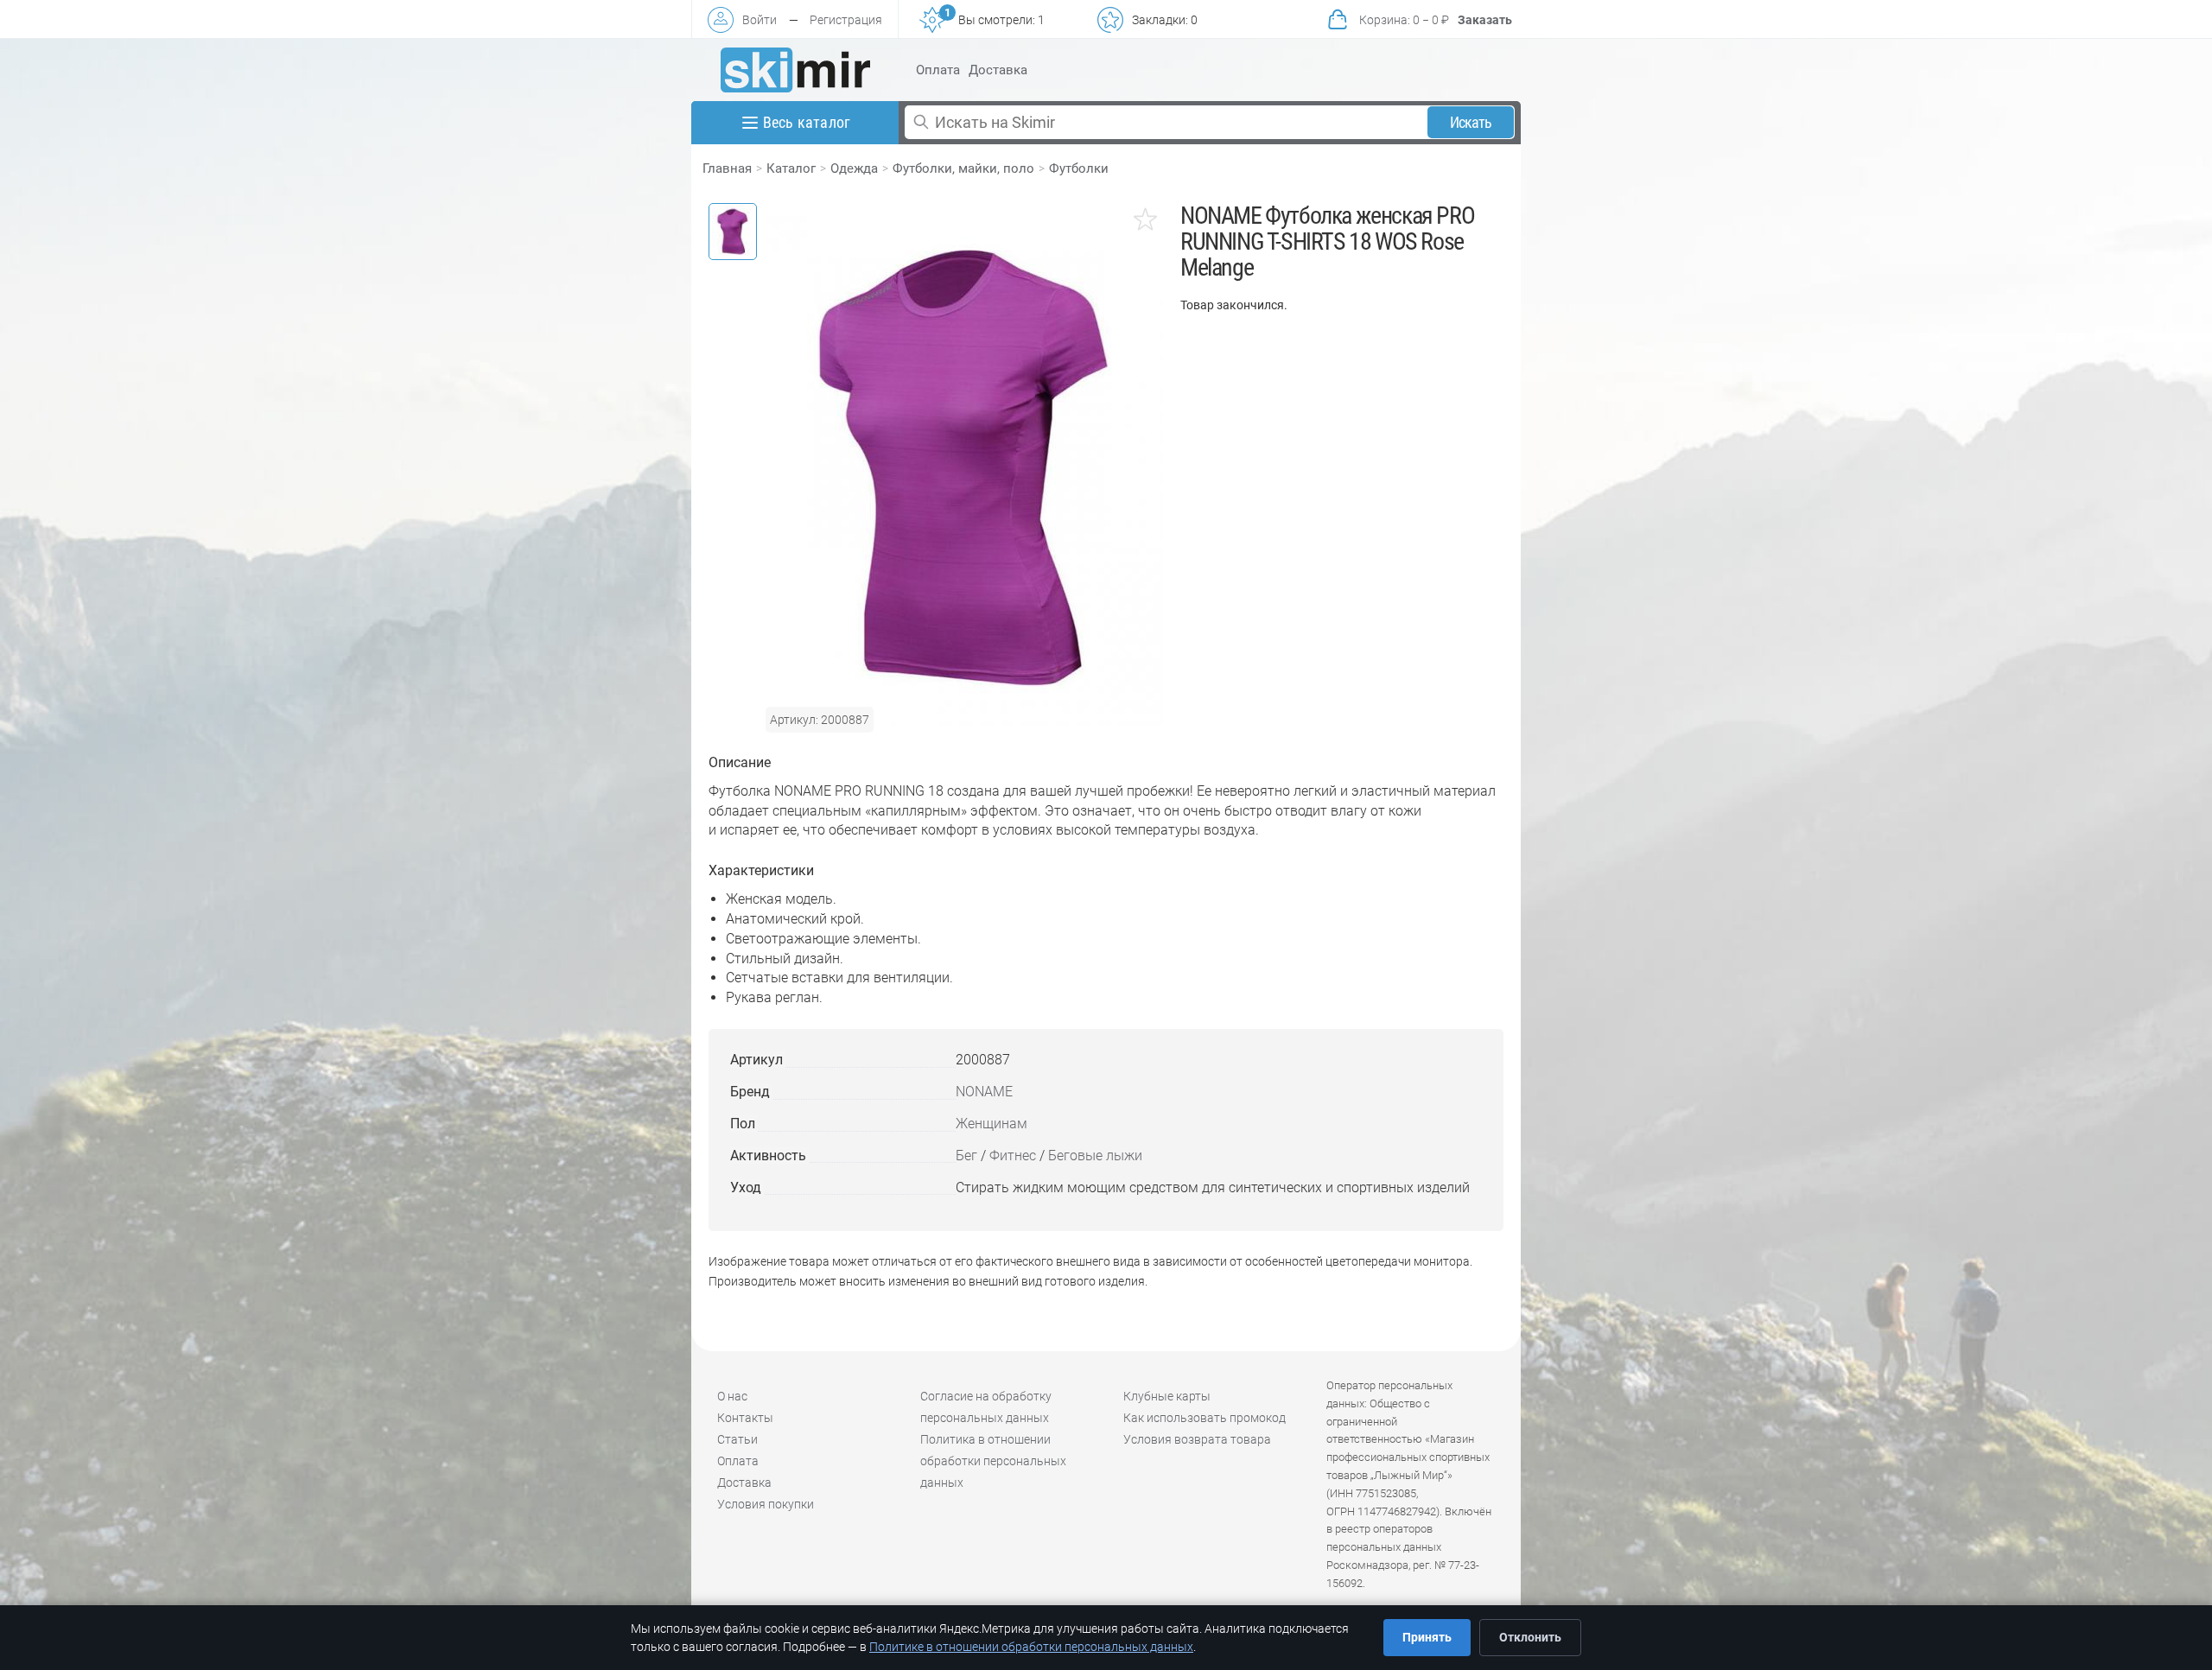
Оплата (938, 70)
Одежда (854, 168)
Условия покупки (766, 1504)
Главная (727, 168)
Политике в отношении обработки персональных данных (1031, 1647)
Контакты (745, 1418)
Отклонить (1530, 1637)
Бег (966, 1156)
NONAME (984, 1092)
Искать (1471, 122)
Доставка (998, 70)
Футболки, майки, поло (963, 168)
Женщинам (992, 1124)
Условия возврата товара (1197, 1439)
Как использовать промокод (1205, 1418)
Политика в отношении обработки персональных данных (993, 1461)
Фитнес (1013, 1156)
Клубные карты (1167, 1396)
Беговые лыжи (1095, 1156)
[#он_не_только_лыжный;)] (795, 70)
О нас (732, 1396)
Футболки (1079, 168)
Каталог (791, 168)
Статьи (737, 1439)
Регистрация (846, 20)
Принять (1427, 1637)
